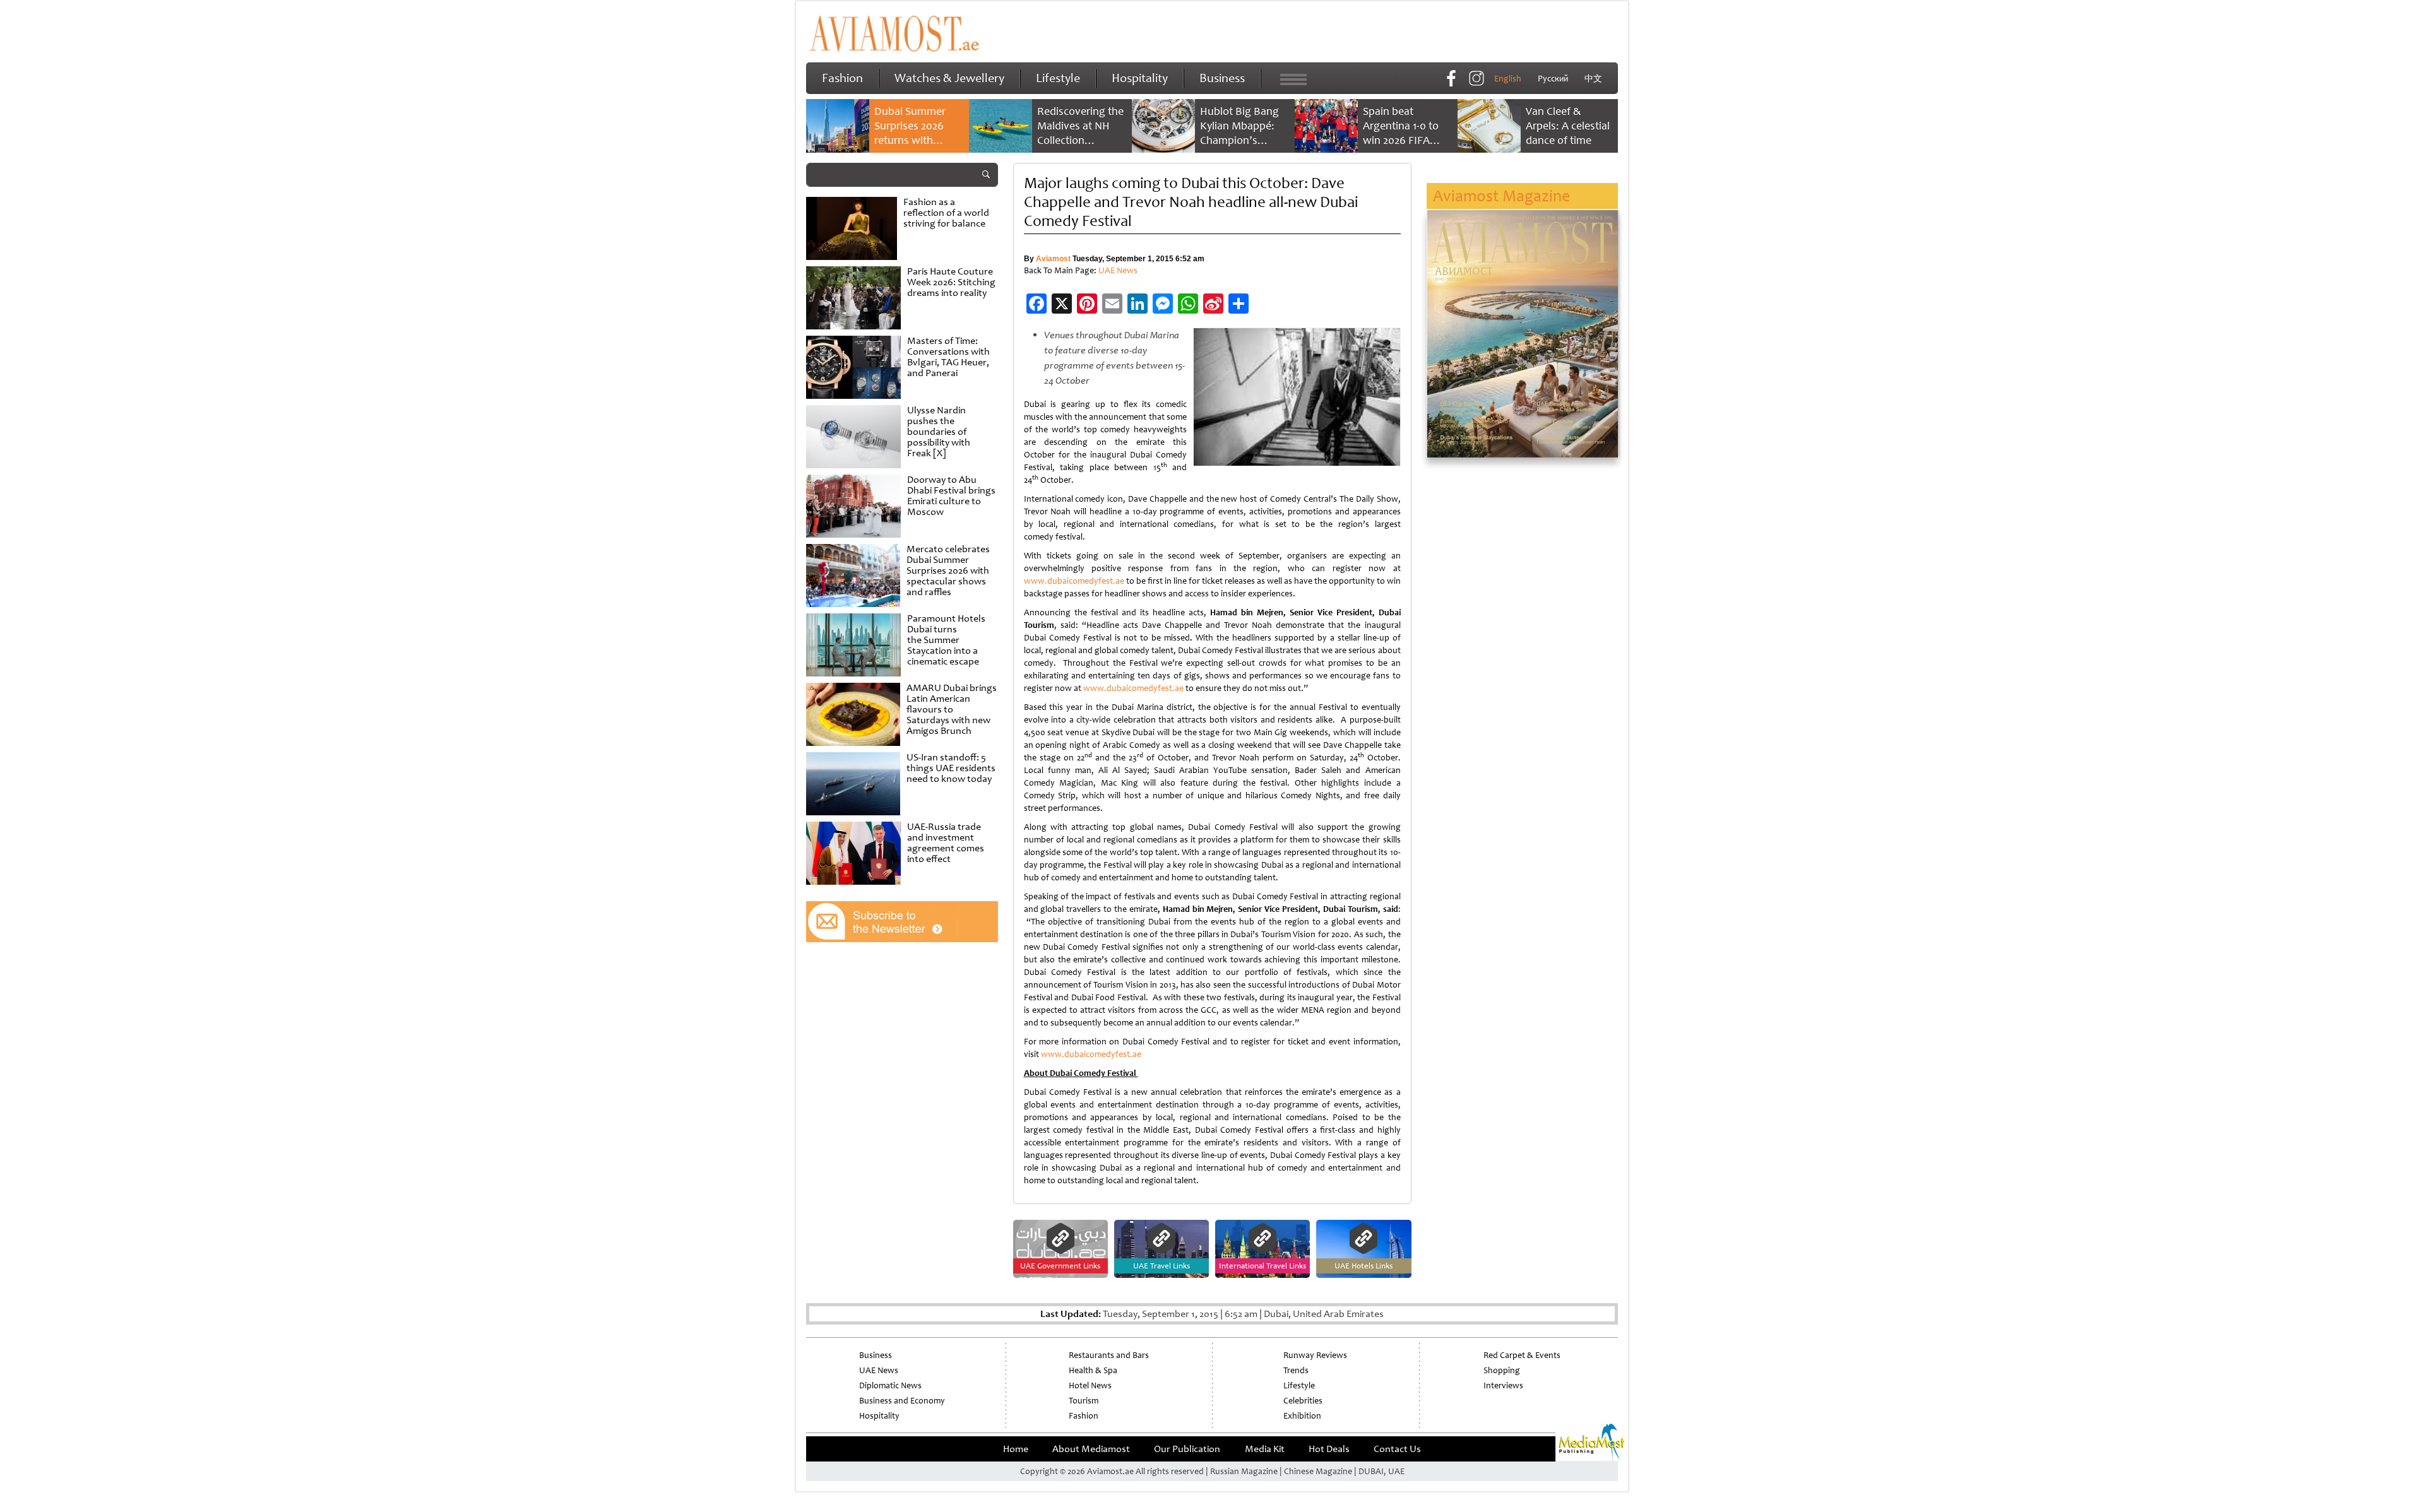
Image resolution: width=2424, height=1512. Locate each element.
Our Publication (1187, 1449)
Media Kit (1265, 1449)
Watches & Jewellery (949, 78)
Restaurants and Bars (1109, 1355)
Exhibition (1302, 1416)
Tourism (1084, 1401)
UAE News (1118, 270)
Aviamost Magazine (1501, 196)
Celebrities (1303, 1401)
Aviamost (1053, 259)
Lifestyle (1058, 78)
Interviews (1503, 1385)
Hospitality (1140, 78)
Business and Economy (902, 1401)
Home (1016, 1449)
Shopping (1502, 1370)
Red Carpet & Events (1522, 1355)
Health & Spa (1093, 1370)
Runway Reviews (1315, 1355)
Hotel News (1090, 1385)
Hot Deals (1329, 1449)
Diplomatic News (890, 1385)
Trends (1296, 1370)
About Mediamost (1091, 1449)
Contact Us (1397, 1449)
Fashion (842, 78)
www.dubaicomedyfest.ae (1074, 581)
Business (1222, 78)
